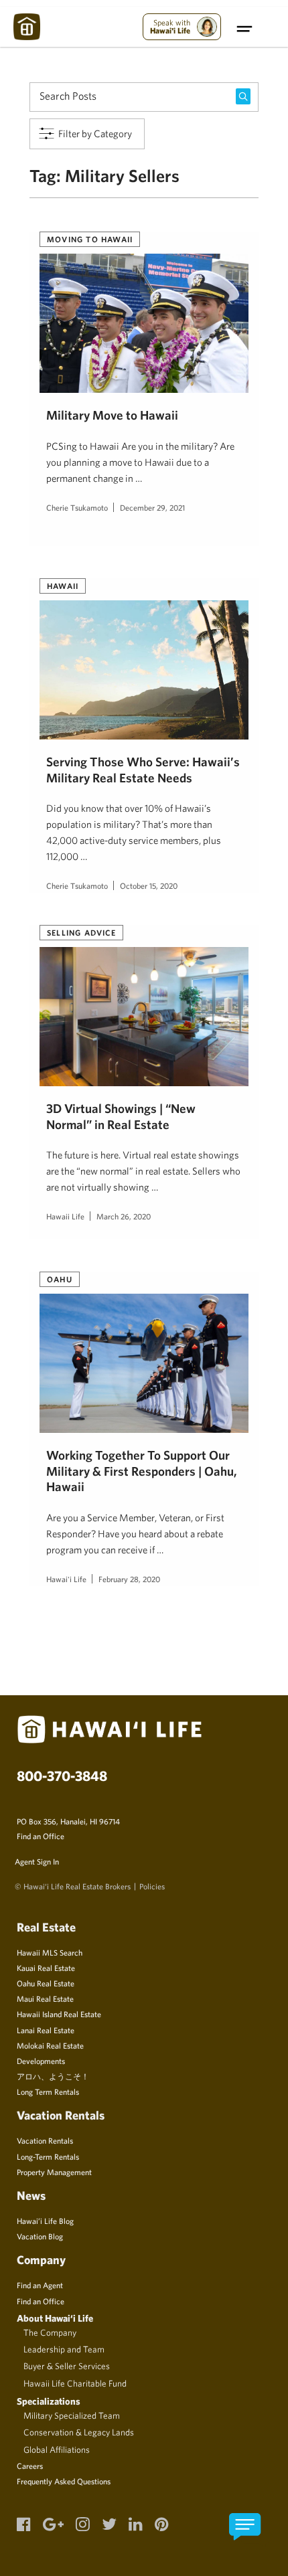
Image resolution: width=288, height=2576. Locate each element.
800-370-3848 (62, 1776)
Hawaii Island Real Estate (59, 2014)
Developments (41, 2061)
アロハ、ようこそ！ (53, 2076)
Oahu (60, 1279)
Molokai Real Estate (50, 2045)
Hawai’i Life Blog (45, 2221)
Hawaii (63, 586)
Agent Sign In (37, 1861)
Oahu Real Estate (46, 1983)
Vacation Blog (40, 2236)
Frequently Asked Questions (64, 2481)
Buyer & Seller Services (67, 2366)
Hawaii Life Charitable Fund (75, 2383)
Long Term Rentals (48, 2091)
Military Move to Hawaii (112, 415)
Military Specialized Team (72, 2415)
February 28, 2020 (129, 1579)
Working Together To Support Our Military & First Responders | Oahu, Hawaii (142, 1471)
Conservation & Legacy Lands (79, 2432)
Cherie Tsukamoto (77, 507)
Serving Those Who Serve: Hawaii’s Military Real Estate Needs (143, 769)
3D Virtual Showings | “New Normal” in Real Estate (121, 1116)
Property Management (54, 2172)
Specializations (49, 2401)
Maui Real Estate (45, 1998)
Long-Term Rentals (48, 2156)
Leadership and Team (64, 2349)
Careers (30, 2466)
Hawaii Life (65, 1216)
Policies (152, 1886)
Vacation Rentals (45, 2140)
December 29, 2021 (152, 507)
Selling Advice (81, 932)
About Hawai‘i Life (55, 2318)
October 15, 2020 (149, 885)
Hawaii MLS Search (50, 1952)
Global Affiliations (57, 2450)
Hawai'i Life (66, 1579)
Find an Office (41, 1836)
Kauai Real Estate (46, 1968)
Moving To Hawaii (90, 239)
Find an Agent (40, 2285)
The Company (50, 2332)
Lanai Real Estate (46, 2030)
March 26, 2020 (124, 1216)
